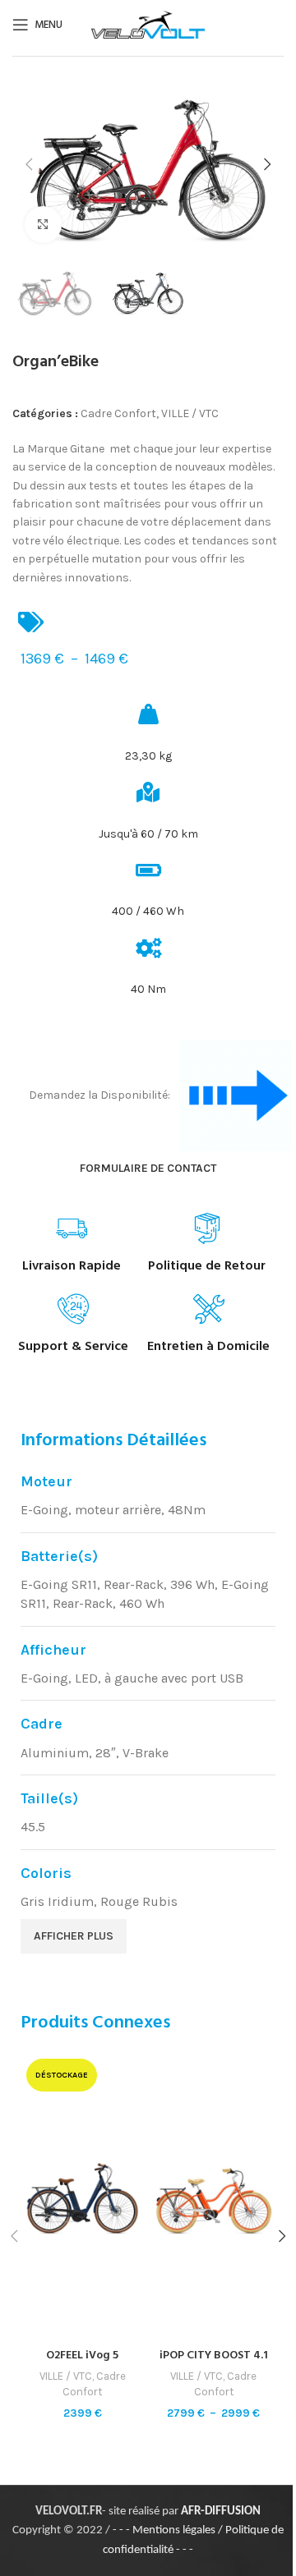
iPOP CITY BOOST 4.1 (214, 2356)
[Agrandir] (43, 225)
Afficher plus (74, 1936)
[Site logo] (148, 23)
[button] (29, 164)
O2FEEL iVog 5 (82, 2356)
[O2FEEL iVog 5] (82, 2197)
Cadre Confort (118, 413)
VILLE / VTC (190, 413)
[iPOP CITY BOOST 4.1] (214, 2197)
